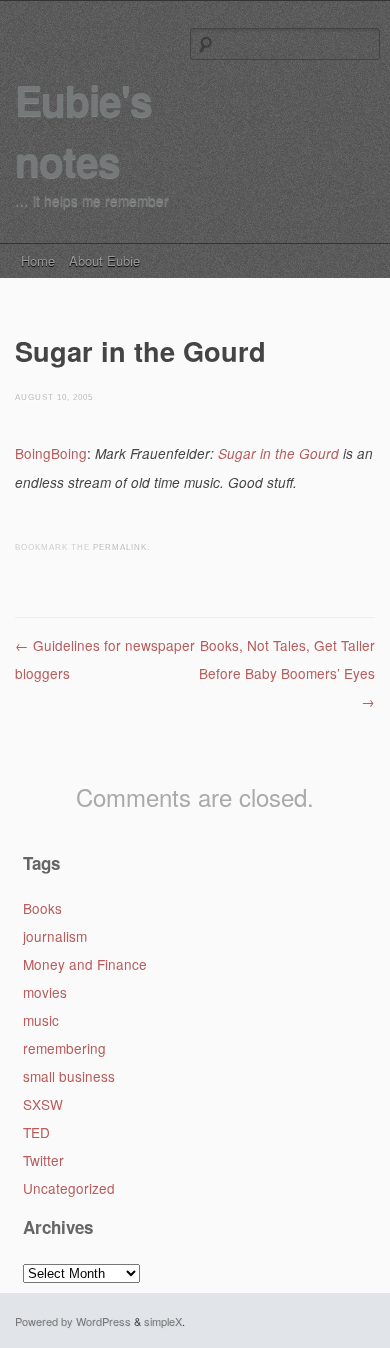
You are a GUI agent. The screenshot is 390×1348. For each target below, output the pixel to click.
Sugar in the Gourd (278, 453)
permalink (120, 547)
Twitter (43, 1160)
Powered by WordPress (73, 1321)
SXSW (43, 1104)
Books (42, 908)
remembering (64, 1048)
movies (45, 992)
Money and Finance (85, 964)
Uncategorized (69, 1188)
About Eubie (104, 260)
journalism (55, 936)
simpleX (163, 1321)
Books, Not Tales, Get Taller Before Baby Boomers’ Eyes (287, 673)
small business (69, 1076)
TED (36, 1132)
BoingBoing (51, 453)
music (41, 1020)
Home (38, 260)
